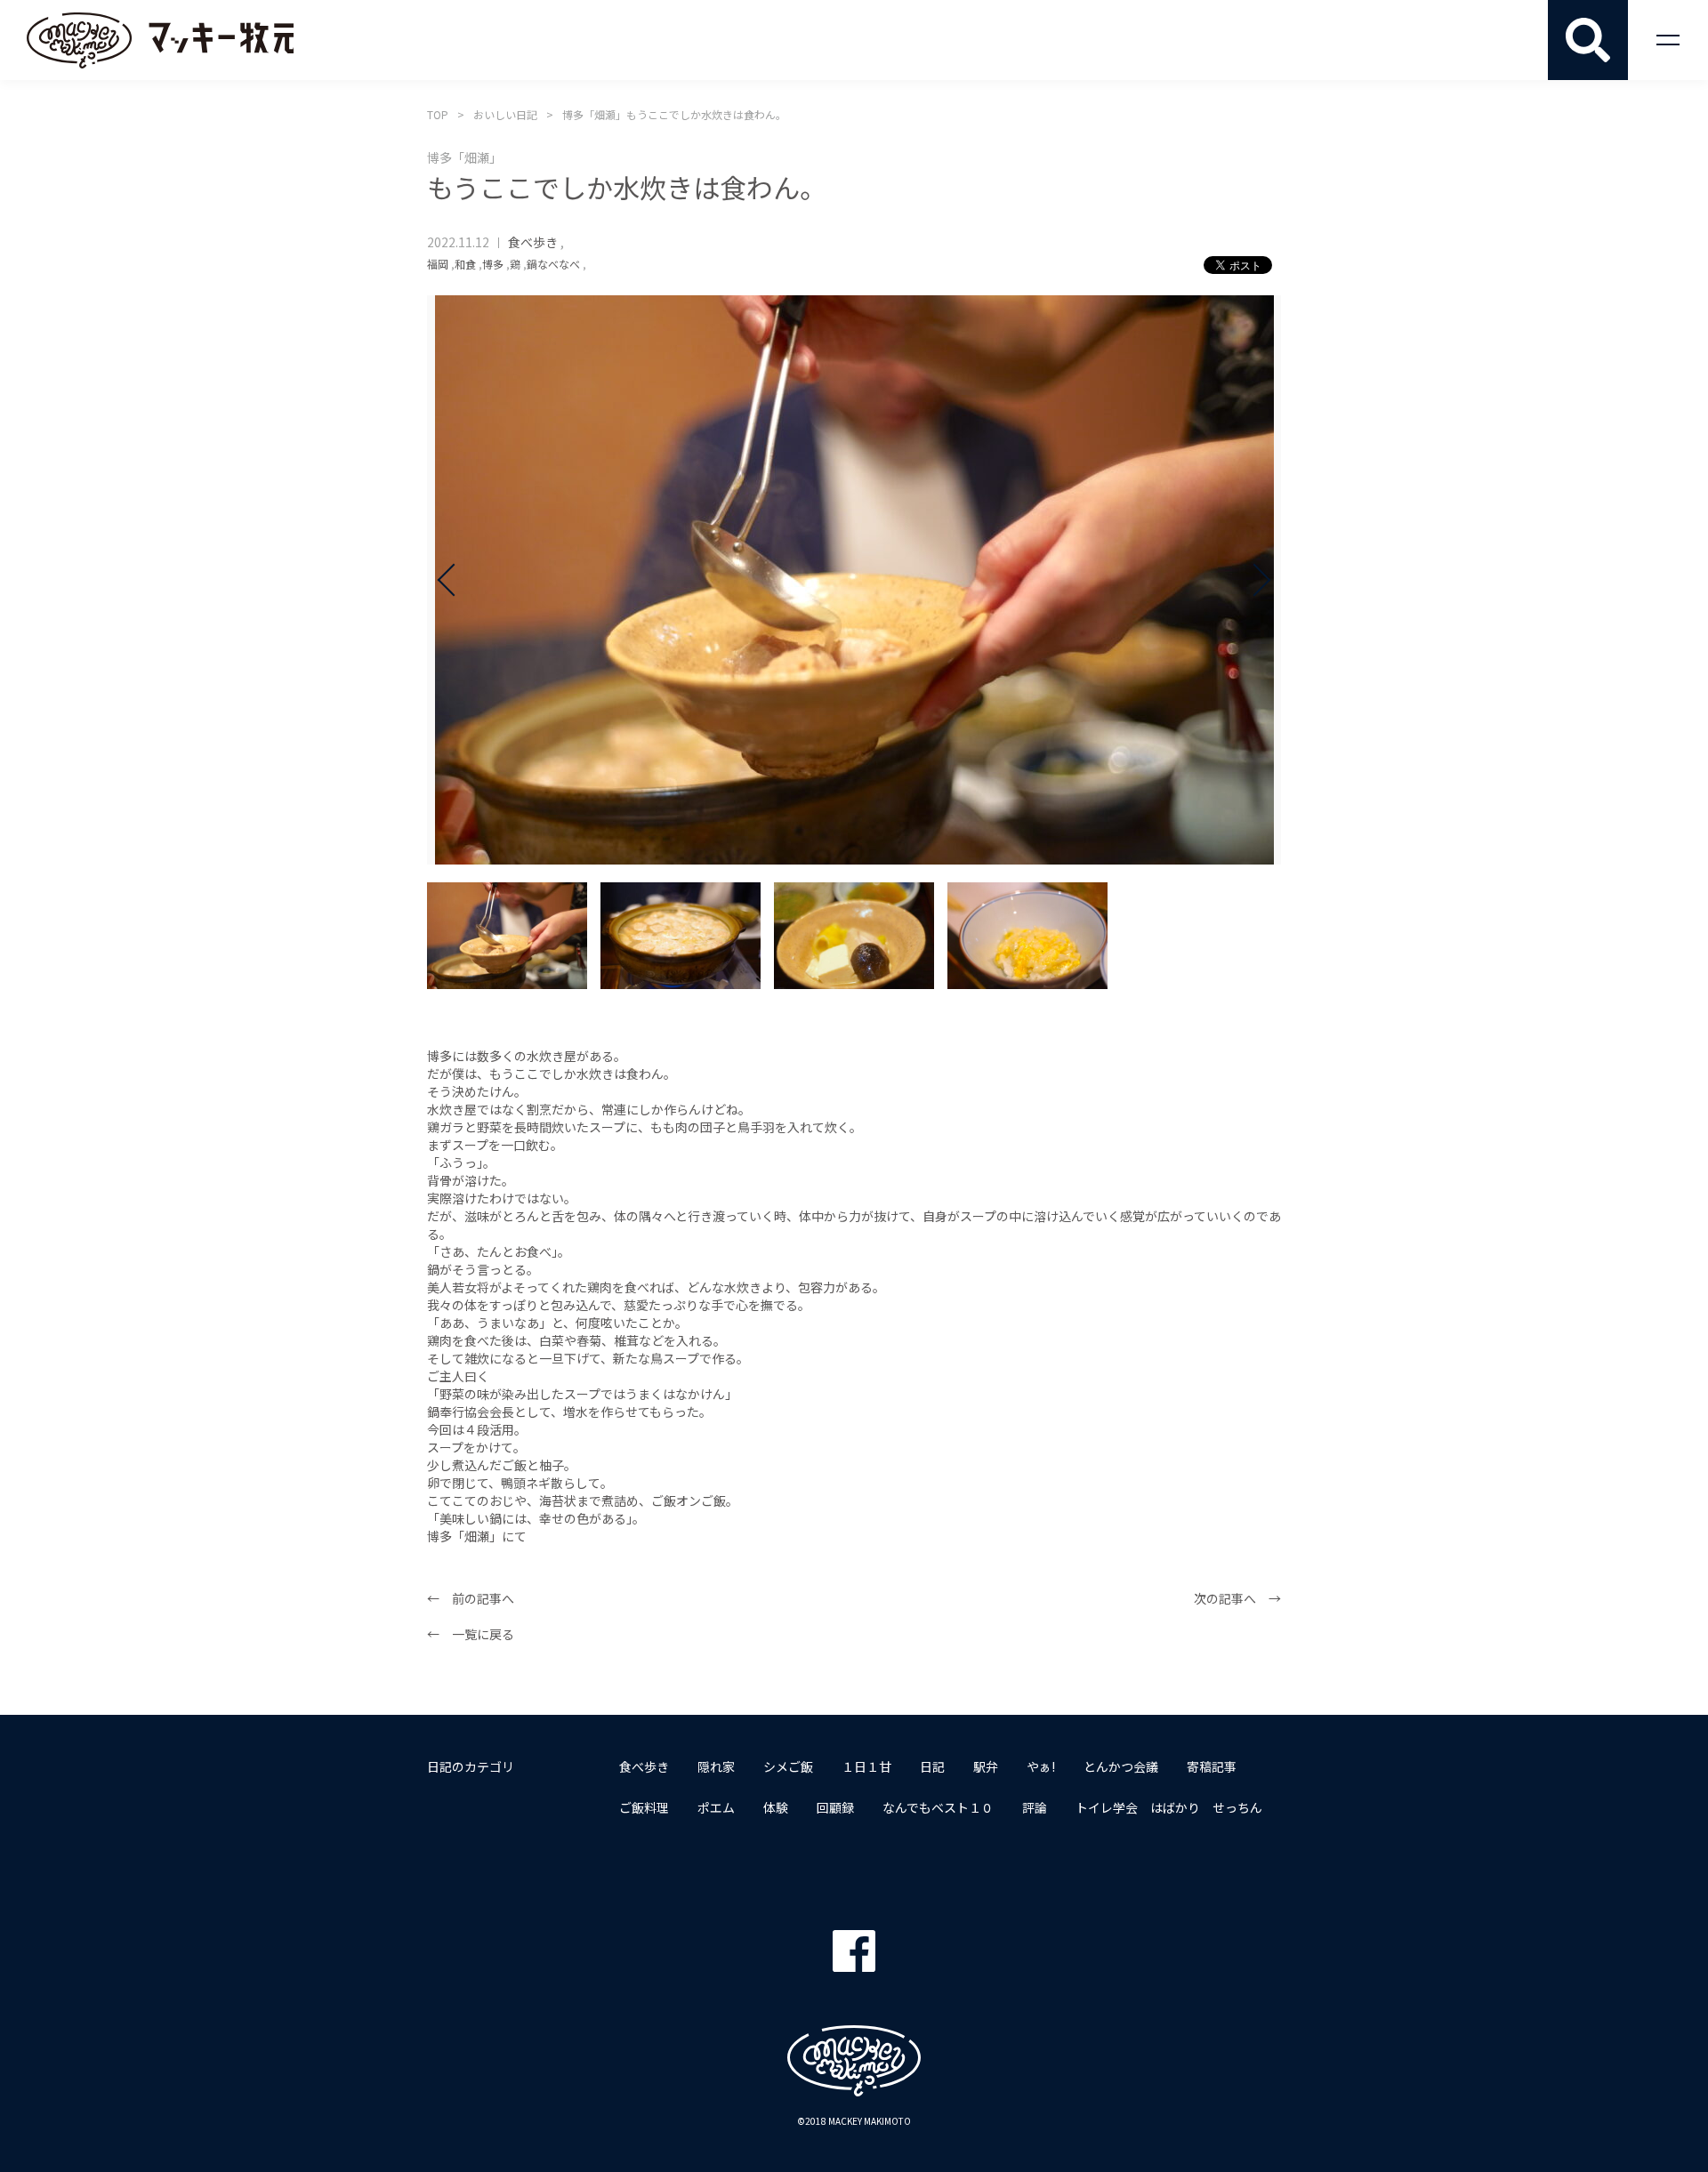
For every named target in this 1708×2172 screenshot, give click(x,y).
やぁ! (1041, 1766)
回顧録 (835, 1807)
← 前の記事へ (471, 1598)
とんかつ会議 (1121, 1766)
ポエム (716, 1807)
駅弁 (986, 1766)
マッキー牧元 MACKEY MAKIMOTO (160, 40)
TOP (438, 114)
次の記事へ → (1237, 1598)
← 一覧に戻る (471, 1634)
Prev (454, 580)
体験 (776, 1807)
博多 (493, 264)
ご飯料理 (644, 1807)
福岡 (438, 264)
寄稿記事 (1212, 1766)
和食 (465, 264)
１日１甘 (866, 1766)
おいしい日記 (505, 114)
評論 (1035, 1807)
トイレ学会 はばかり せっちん (1169, 1807)
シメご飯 (788, 1766)
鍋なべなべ (553, 264)
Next (1254, 580)
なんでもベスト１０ (938, 1807)
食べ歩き (533, 242)
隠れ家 (716, 1766)
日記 (932, 1766)
